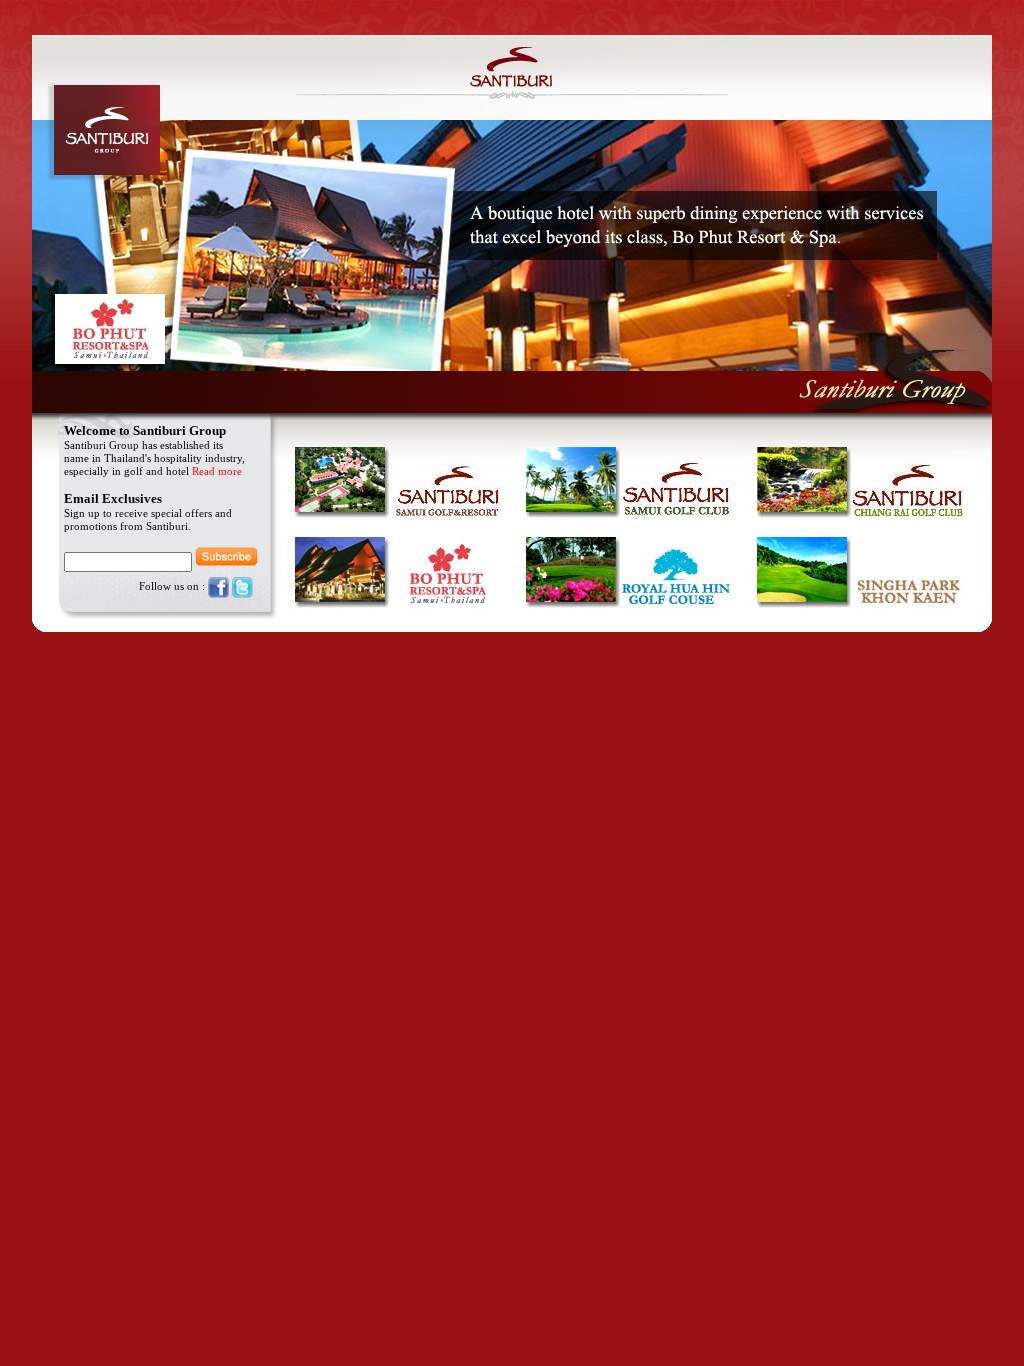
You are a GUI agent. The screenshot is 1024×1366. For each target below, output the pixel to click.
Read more (217, 471)
